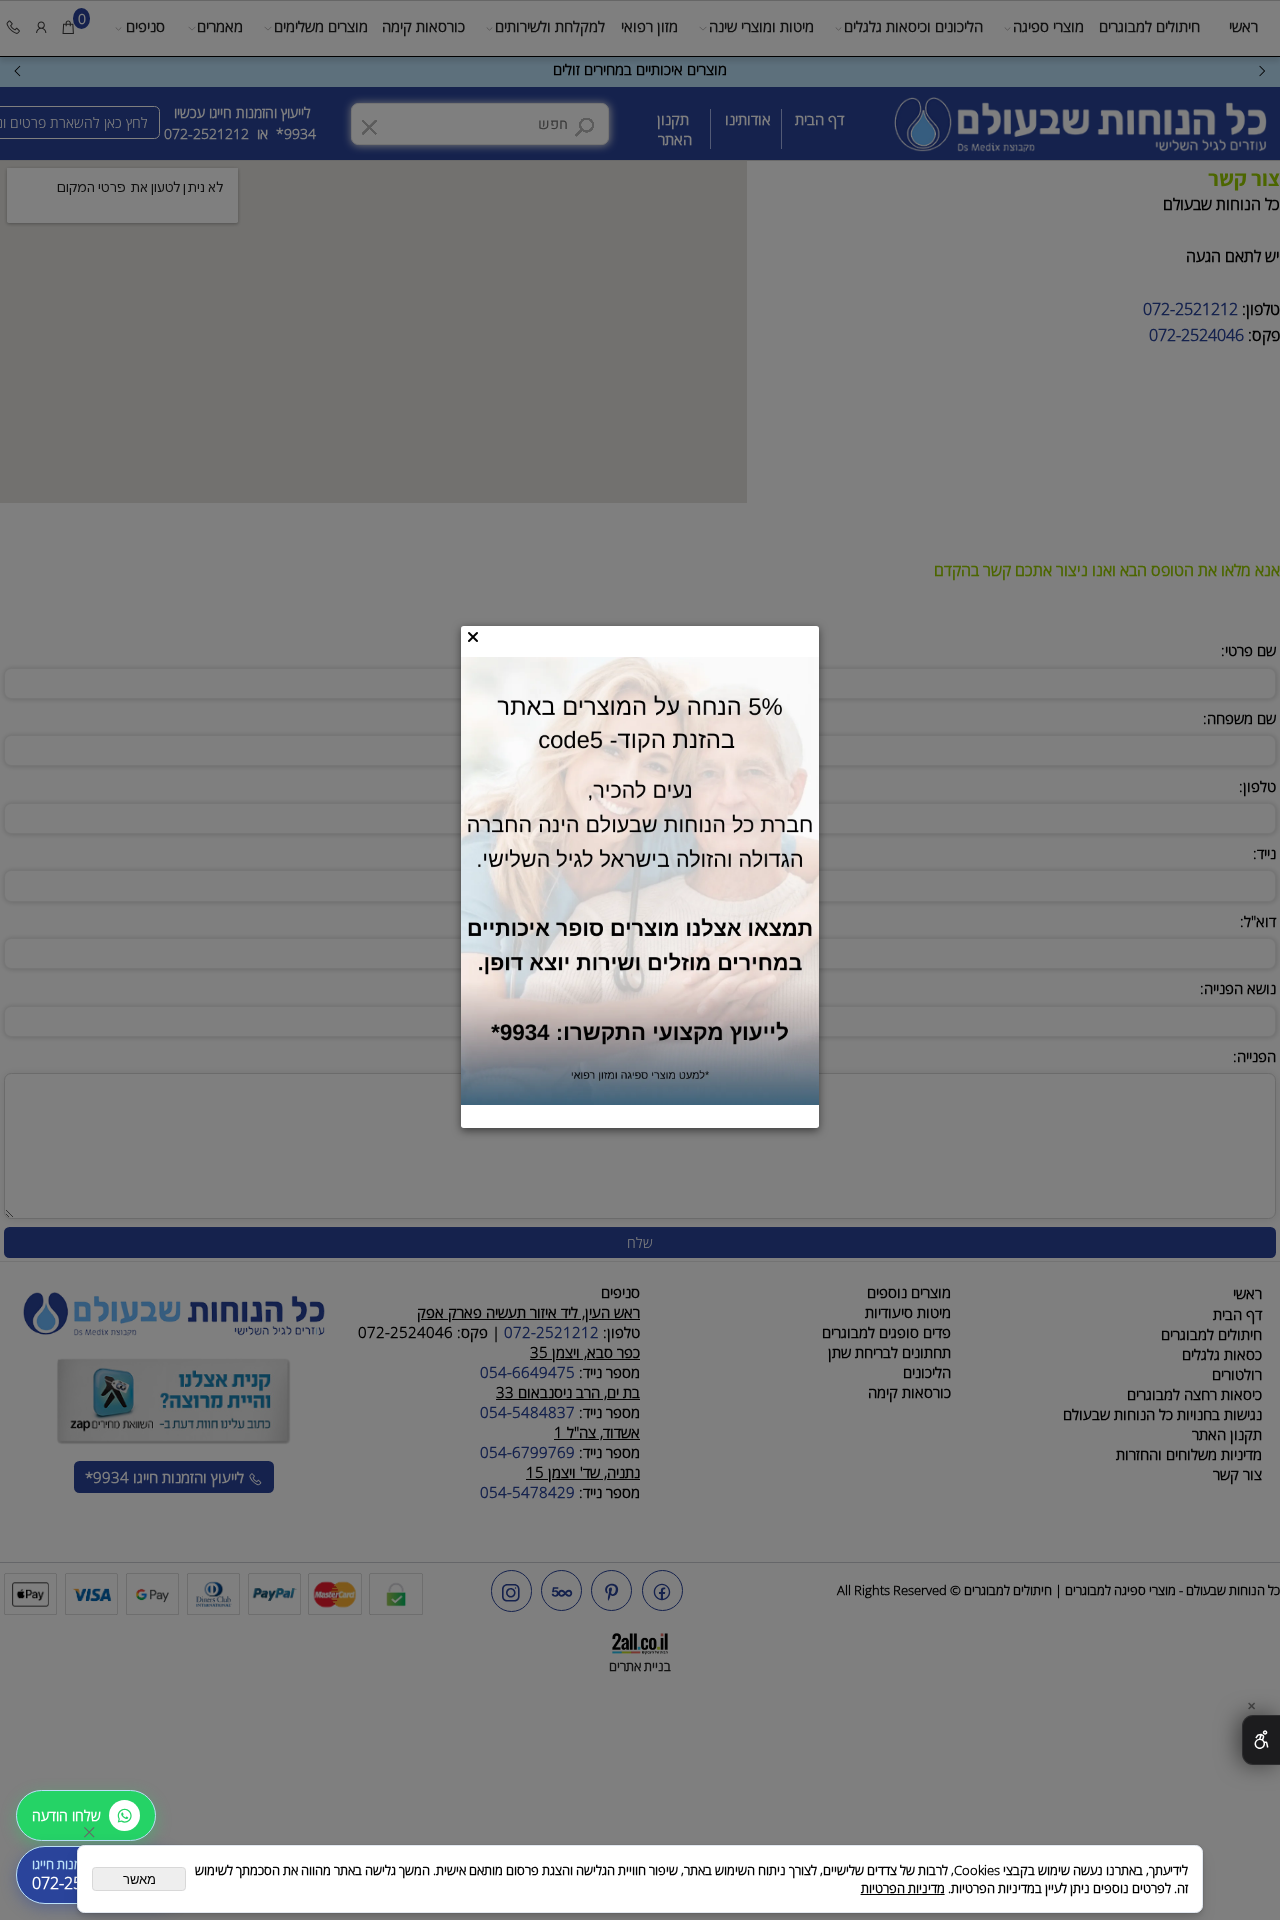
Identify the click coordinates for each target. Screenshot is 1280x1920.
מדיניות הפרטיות (903, 1888)
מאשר (139, 1879)
